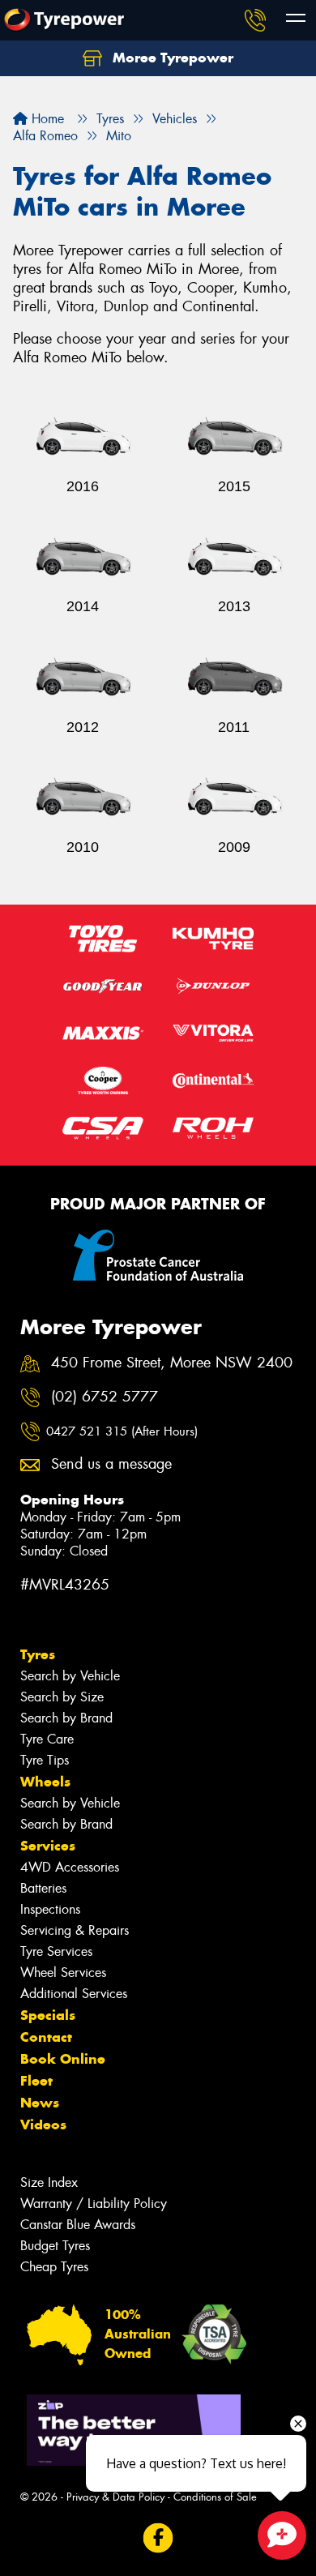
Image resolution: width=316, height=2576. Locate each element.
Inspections (50, 1909)
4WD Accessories (70, 1867)
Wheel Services (63, 1973)
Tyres (38, 1654)
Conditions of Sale (215, 2497)
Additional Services (74, 1994)
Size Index (49, 2182)
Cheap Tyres (54, 2267)
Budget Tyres (55, 2246)
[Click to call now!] (255, 20)
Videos (43, 2125)
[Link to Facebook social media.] (158, 2537)
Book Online (63, 2059)
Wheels (45, 1782)
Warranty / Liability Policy (94, 2204)
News (40, 2103)
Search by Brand (66, 1718)
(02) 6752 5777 (105, 1397)
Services (48, 1846)
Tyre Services (56, 1951)
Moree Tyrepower (171, 58)
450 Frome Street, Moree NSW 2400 (172, 1363)
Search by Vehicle (70, 1676)
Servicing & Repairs (75, 1930)
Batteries (43, 1888)
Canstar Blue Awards (78, 2225)
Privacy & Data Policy (115, 2497)
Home (46, 119)
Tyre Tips (45, 1760)
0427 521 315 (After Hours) (122, 1431)
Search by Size (62, 1697)
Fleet (36, 2081)
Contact (46, 2037)
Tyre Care (47, 1739)
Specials (48, 2015)
